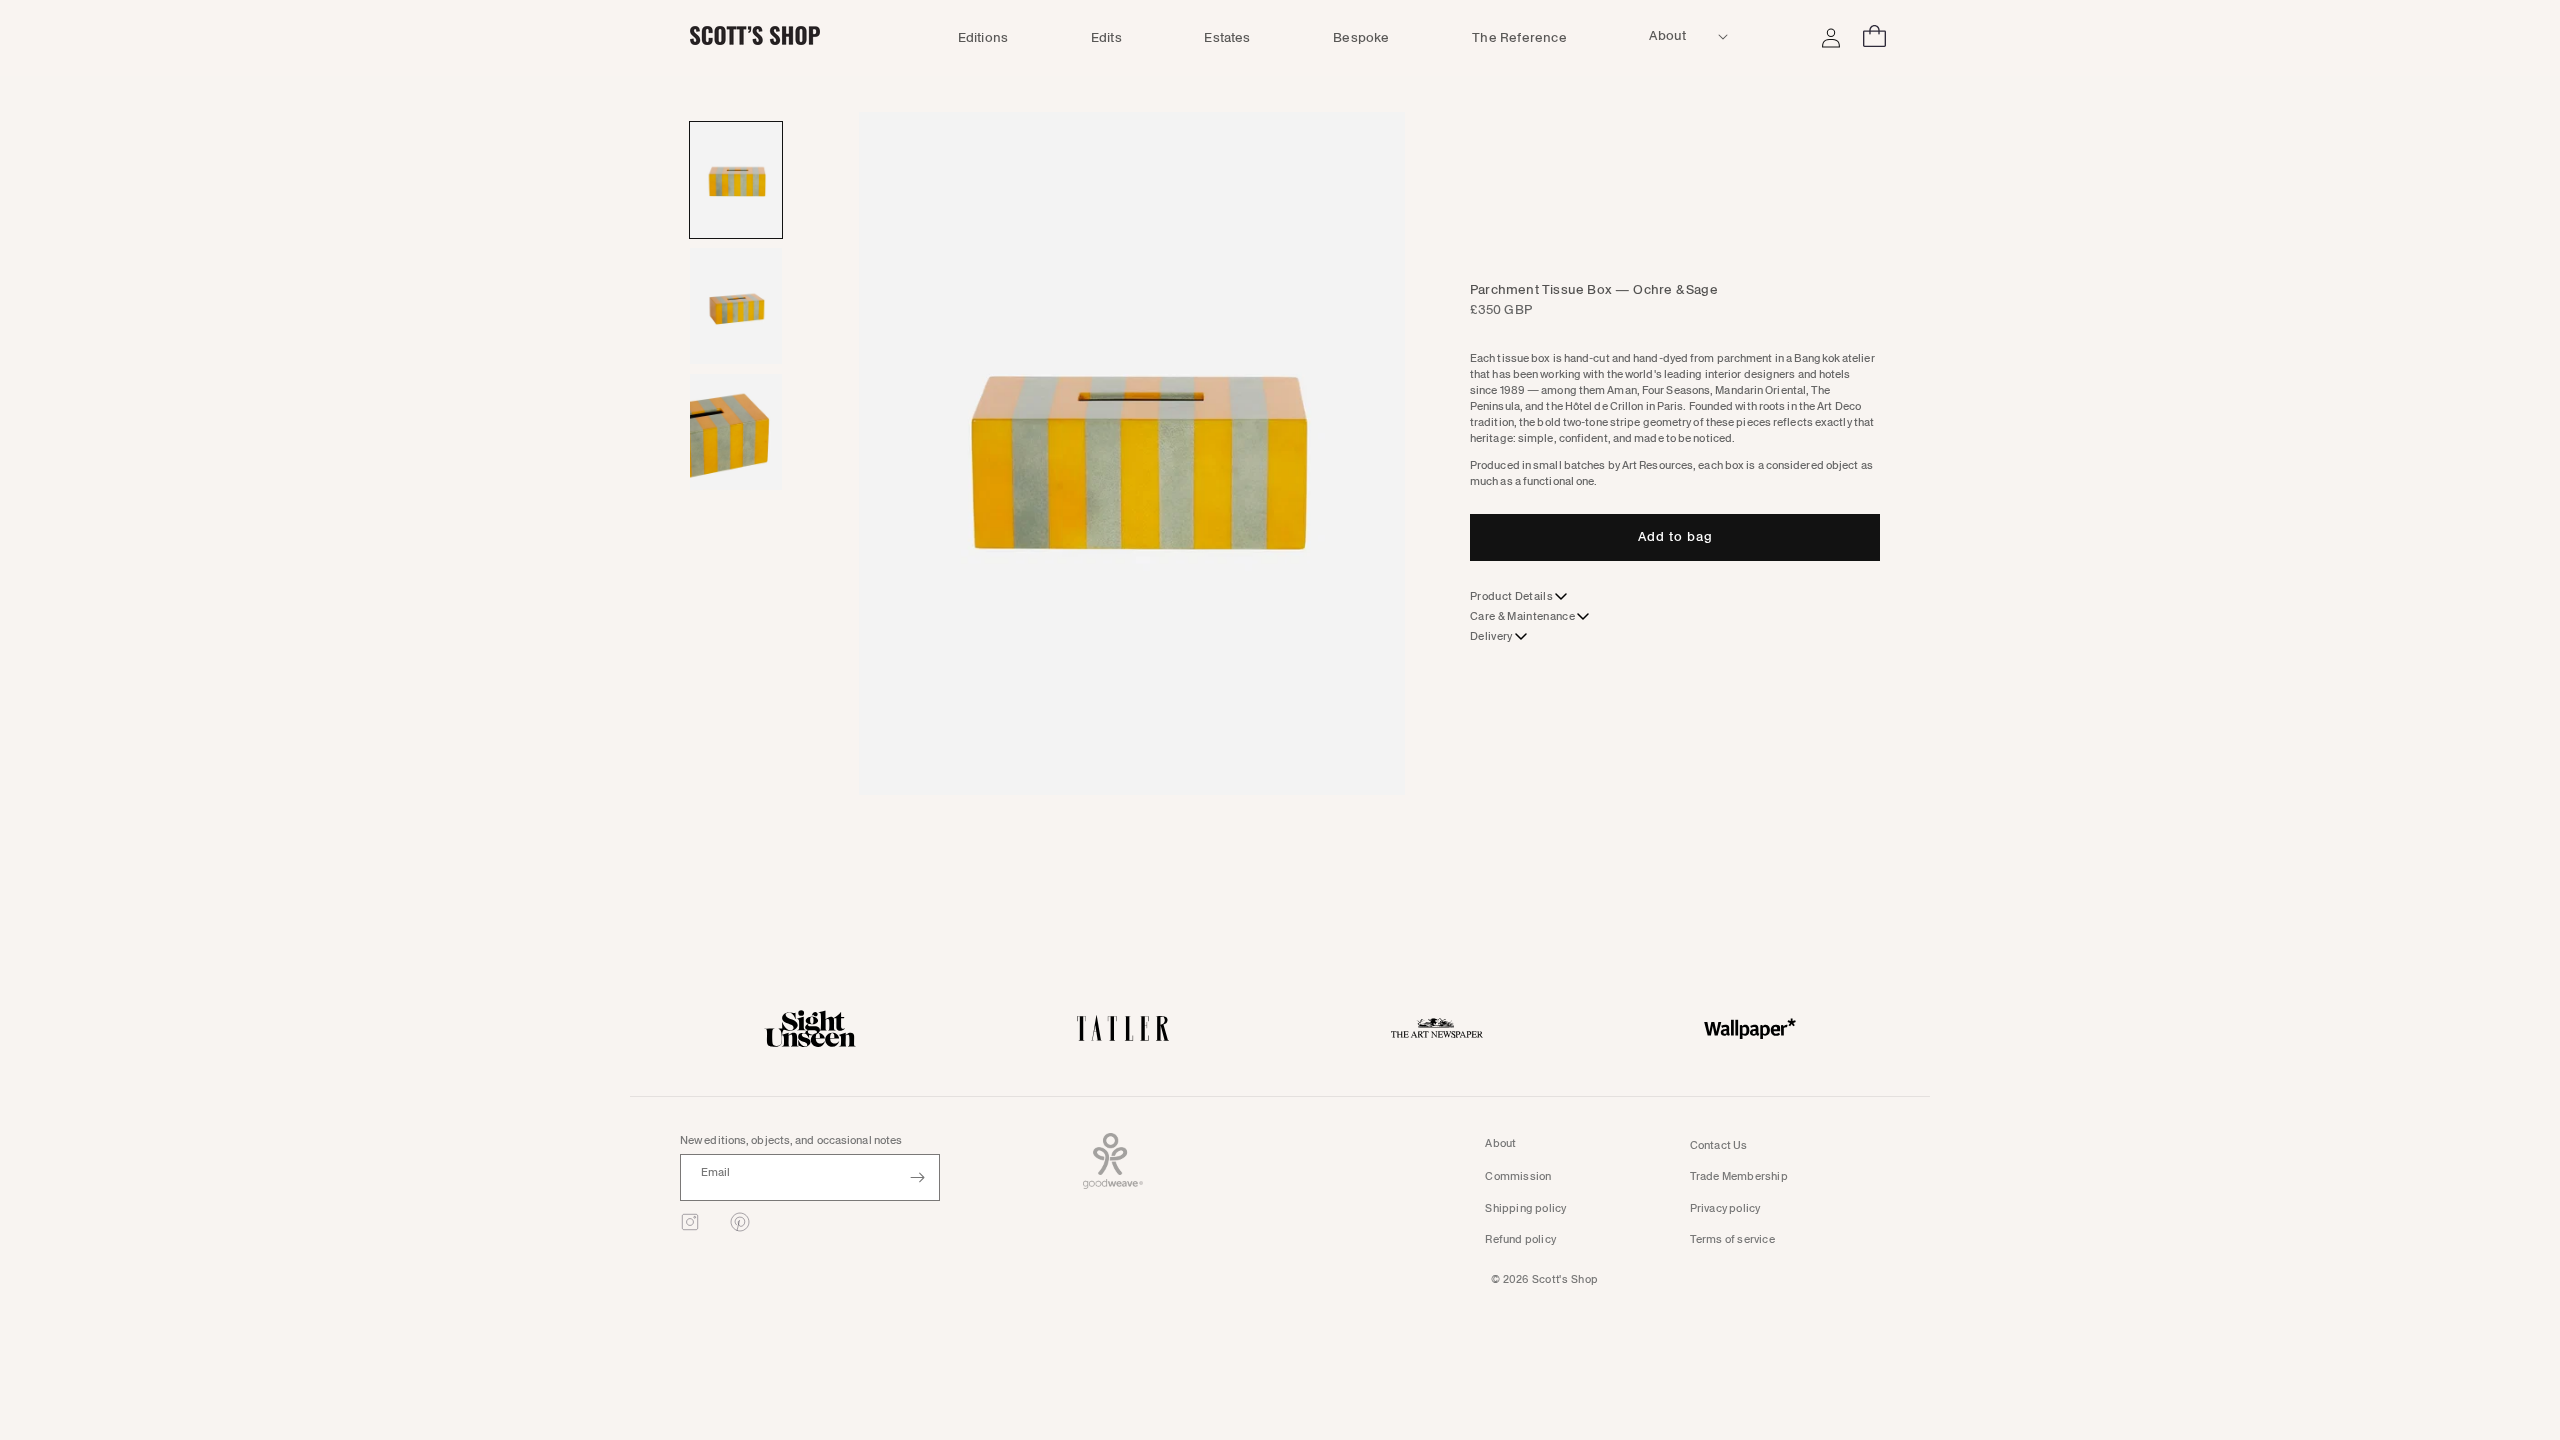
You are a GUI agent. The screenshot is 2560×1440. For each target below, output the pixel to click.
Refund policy (1520, 1239)
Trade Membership (1739, 1176)
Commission (1518, 1176)
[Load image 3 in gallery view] (736, 432)
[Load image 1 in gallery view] (736, 180)
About (1500, 1143)
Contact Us (1719, 1145)
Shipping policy (1525, 1208)
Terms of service (1732, 1239)
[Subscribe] (917, 1177)
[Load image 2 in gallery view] (736, 306)
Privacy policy (1725, 1208)
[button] (1675, 36)
